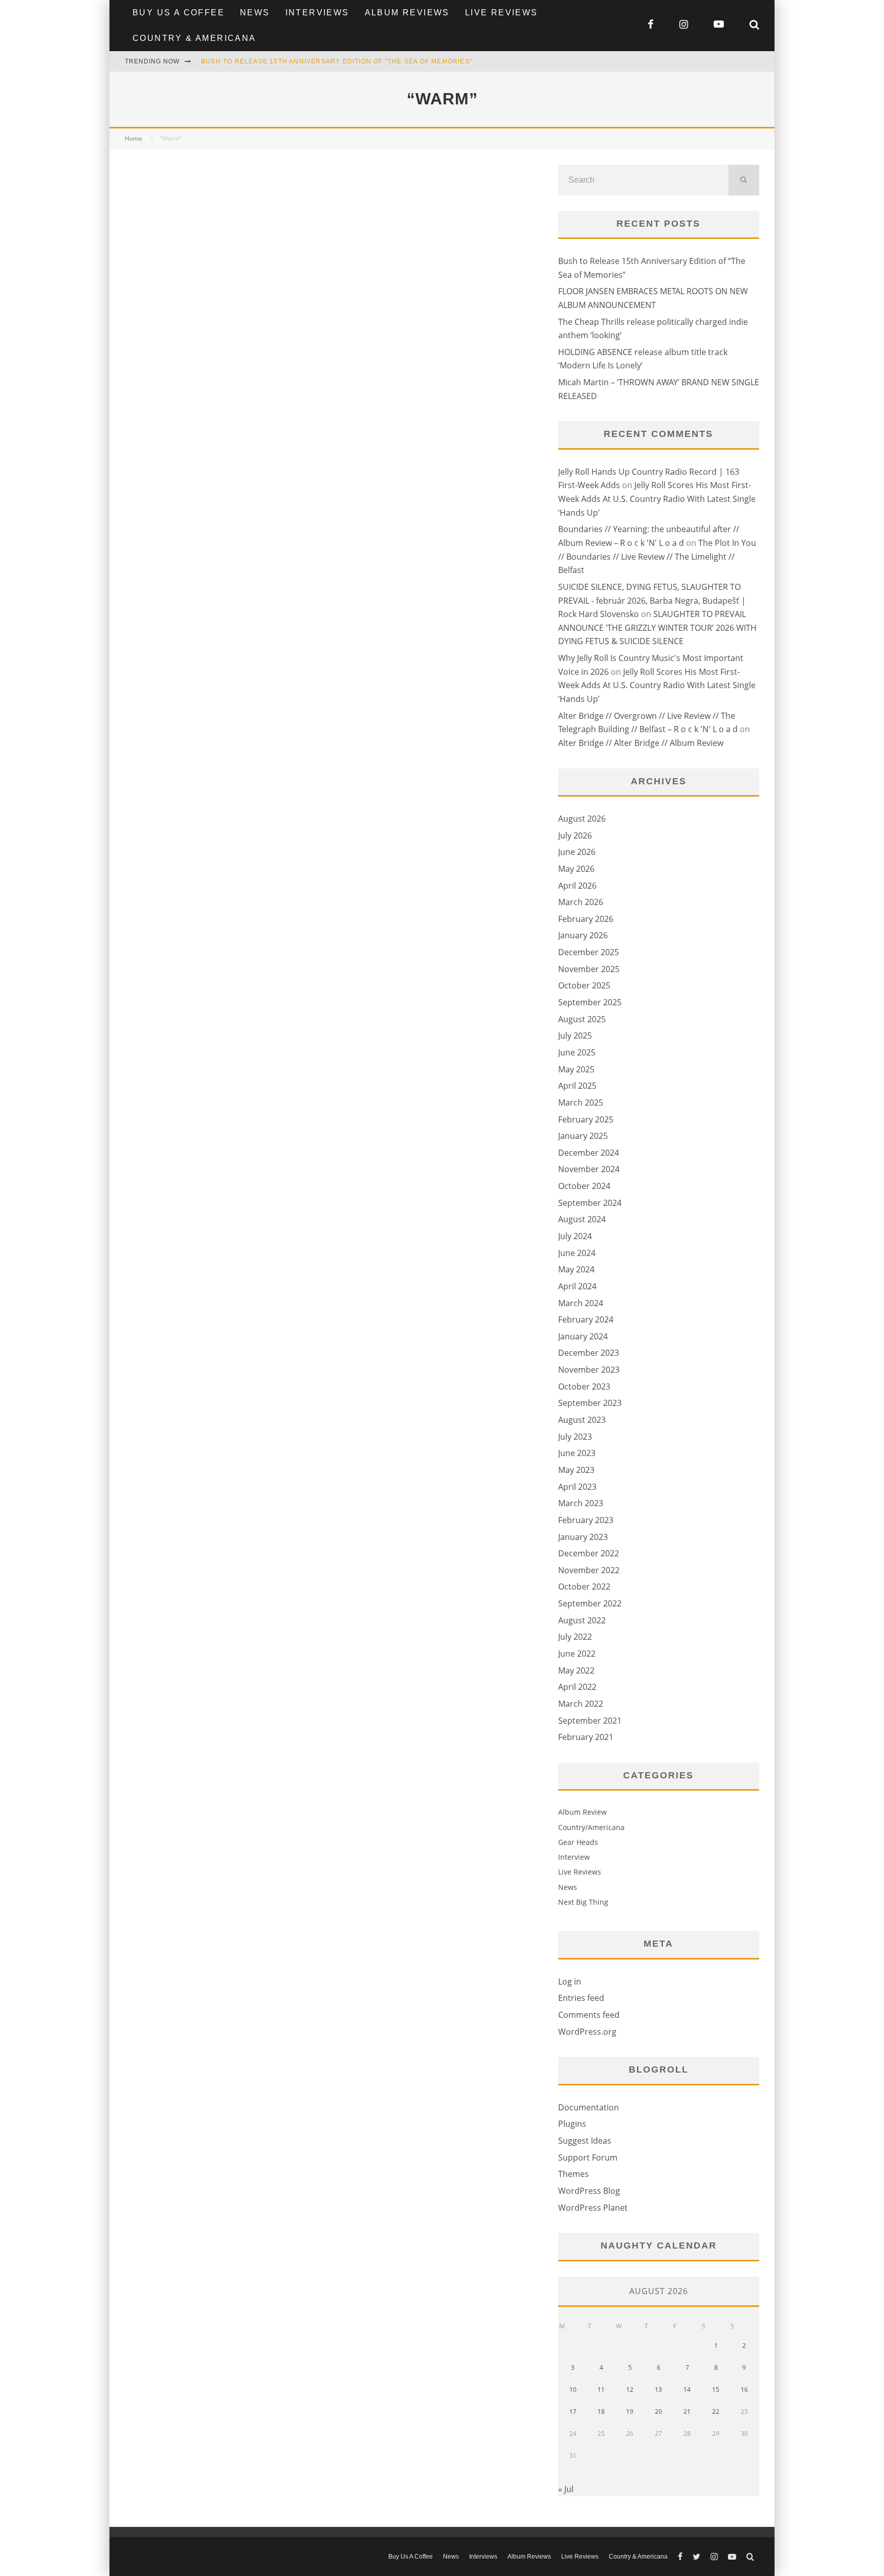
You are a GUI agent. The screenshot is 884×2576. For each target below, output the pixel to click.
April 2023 (577, 1487)
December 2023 (589, 1353)
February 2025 (586, 1119)
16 (744, 2390)
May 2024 (576, 1269)
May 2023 (576, 1470)
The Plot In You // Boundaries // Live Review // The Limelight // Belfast (657, 556)
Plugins (572, 2124)
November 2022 (589, 1570)
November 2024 (589, 1169)
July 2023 (575, 1437)
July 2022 (575, 1637)
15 (716, 2390)
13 (658, 2390)
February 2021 (586, 1737)
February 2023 (586, 1520)
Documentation (589, 2107)
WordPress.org (587, 2032)
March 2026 (581, 902)
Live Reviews (502, 13)
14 (687, 2390)
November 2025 (589, 969)
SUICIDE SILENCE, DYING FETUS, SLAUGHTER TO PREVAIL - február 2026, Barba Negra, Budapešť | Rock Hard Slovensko (652, 600)
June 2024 (577, 1253)
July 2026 (575, 835)
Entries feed (581, 1998)
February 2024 (586, 1319)
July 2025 (575, 1036)
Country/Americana (591, 1827)
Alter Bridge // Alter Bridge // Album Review (641, 743)
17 (573, 2412)
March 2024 (581, 1303)
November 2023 (589, 1370)
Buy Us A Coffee (179, 13)
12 (630, 2390)
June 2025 (577, 1052)
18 (601, 2412)
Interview (574, 1857)
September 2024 (590, 1203)
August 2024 (582, 1219)
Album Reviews (407, 13)
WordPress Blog (589, 2191)
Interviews (317, 13)
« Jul (566, 2489)
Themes (573, 2174)
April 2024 (577, 1286)
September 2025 (590, 1002)
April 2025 (577, 1086)
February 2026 (586, 919)
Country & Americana (194, 38)
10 (573, 2390)
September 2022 (590, 1603)
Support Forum (588, 2157)
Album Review (582, 1812)
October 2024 (584, 1186)
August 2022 (582, 1620)
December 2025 (589, 952)
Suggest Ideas (585, 2141)
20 (658, 2412)
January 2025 (583, 1136)
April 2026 (577, 886)
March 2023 (581, 1503)
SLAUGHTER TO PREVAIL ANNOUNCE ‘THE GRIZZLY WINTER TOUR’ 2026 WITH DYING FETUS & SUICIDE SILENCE (657, 628)
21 (687, 2412)
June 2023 (577, 1453)
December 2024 (589, 1153)
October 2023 (584, 1386)
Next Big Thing (583, 1902)
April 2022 (577, 1687)
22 (716, 2412)
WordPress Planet (593, 2208)
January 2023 (583, 1537)
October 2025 (584, 985)
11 (601, 2390)
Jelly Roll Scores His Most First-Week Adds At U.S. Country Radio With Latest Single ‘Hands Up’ (657, 499)
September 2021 (590, 1721)
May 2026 (576, 869)
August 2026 (582, 819)
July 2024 (575, 1236)
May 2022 (576, 1670)
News (255, 13)
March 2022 (581, 1704)
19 (630, 2412)
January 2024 (583, 1336)
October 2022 (584, 1587)
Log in (570, 1981)
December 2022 (589, 1553)
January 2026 (583, 935)
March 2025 (581, 1103)
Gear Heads (578, 1842)
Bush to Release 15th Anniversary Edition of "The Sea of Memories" (337, 61)
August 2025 (582, 1019)
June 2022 (577, 1654)
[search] (744, 180)
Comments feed (589, 2015)
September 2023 (590, 1403)
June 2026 (577, 852)
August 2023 (582, 1420)
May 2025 (576, 1069)
